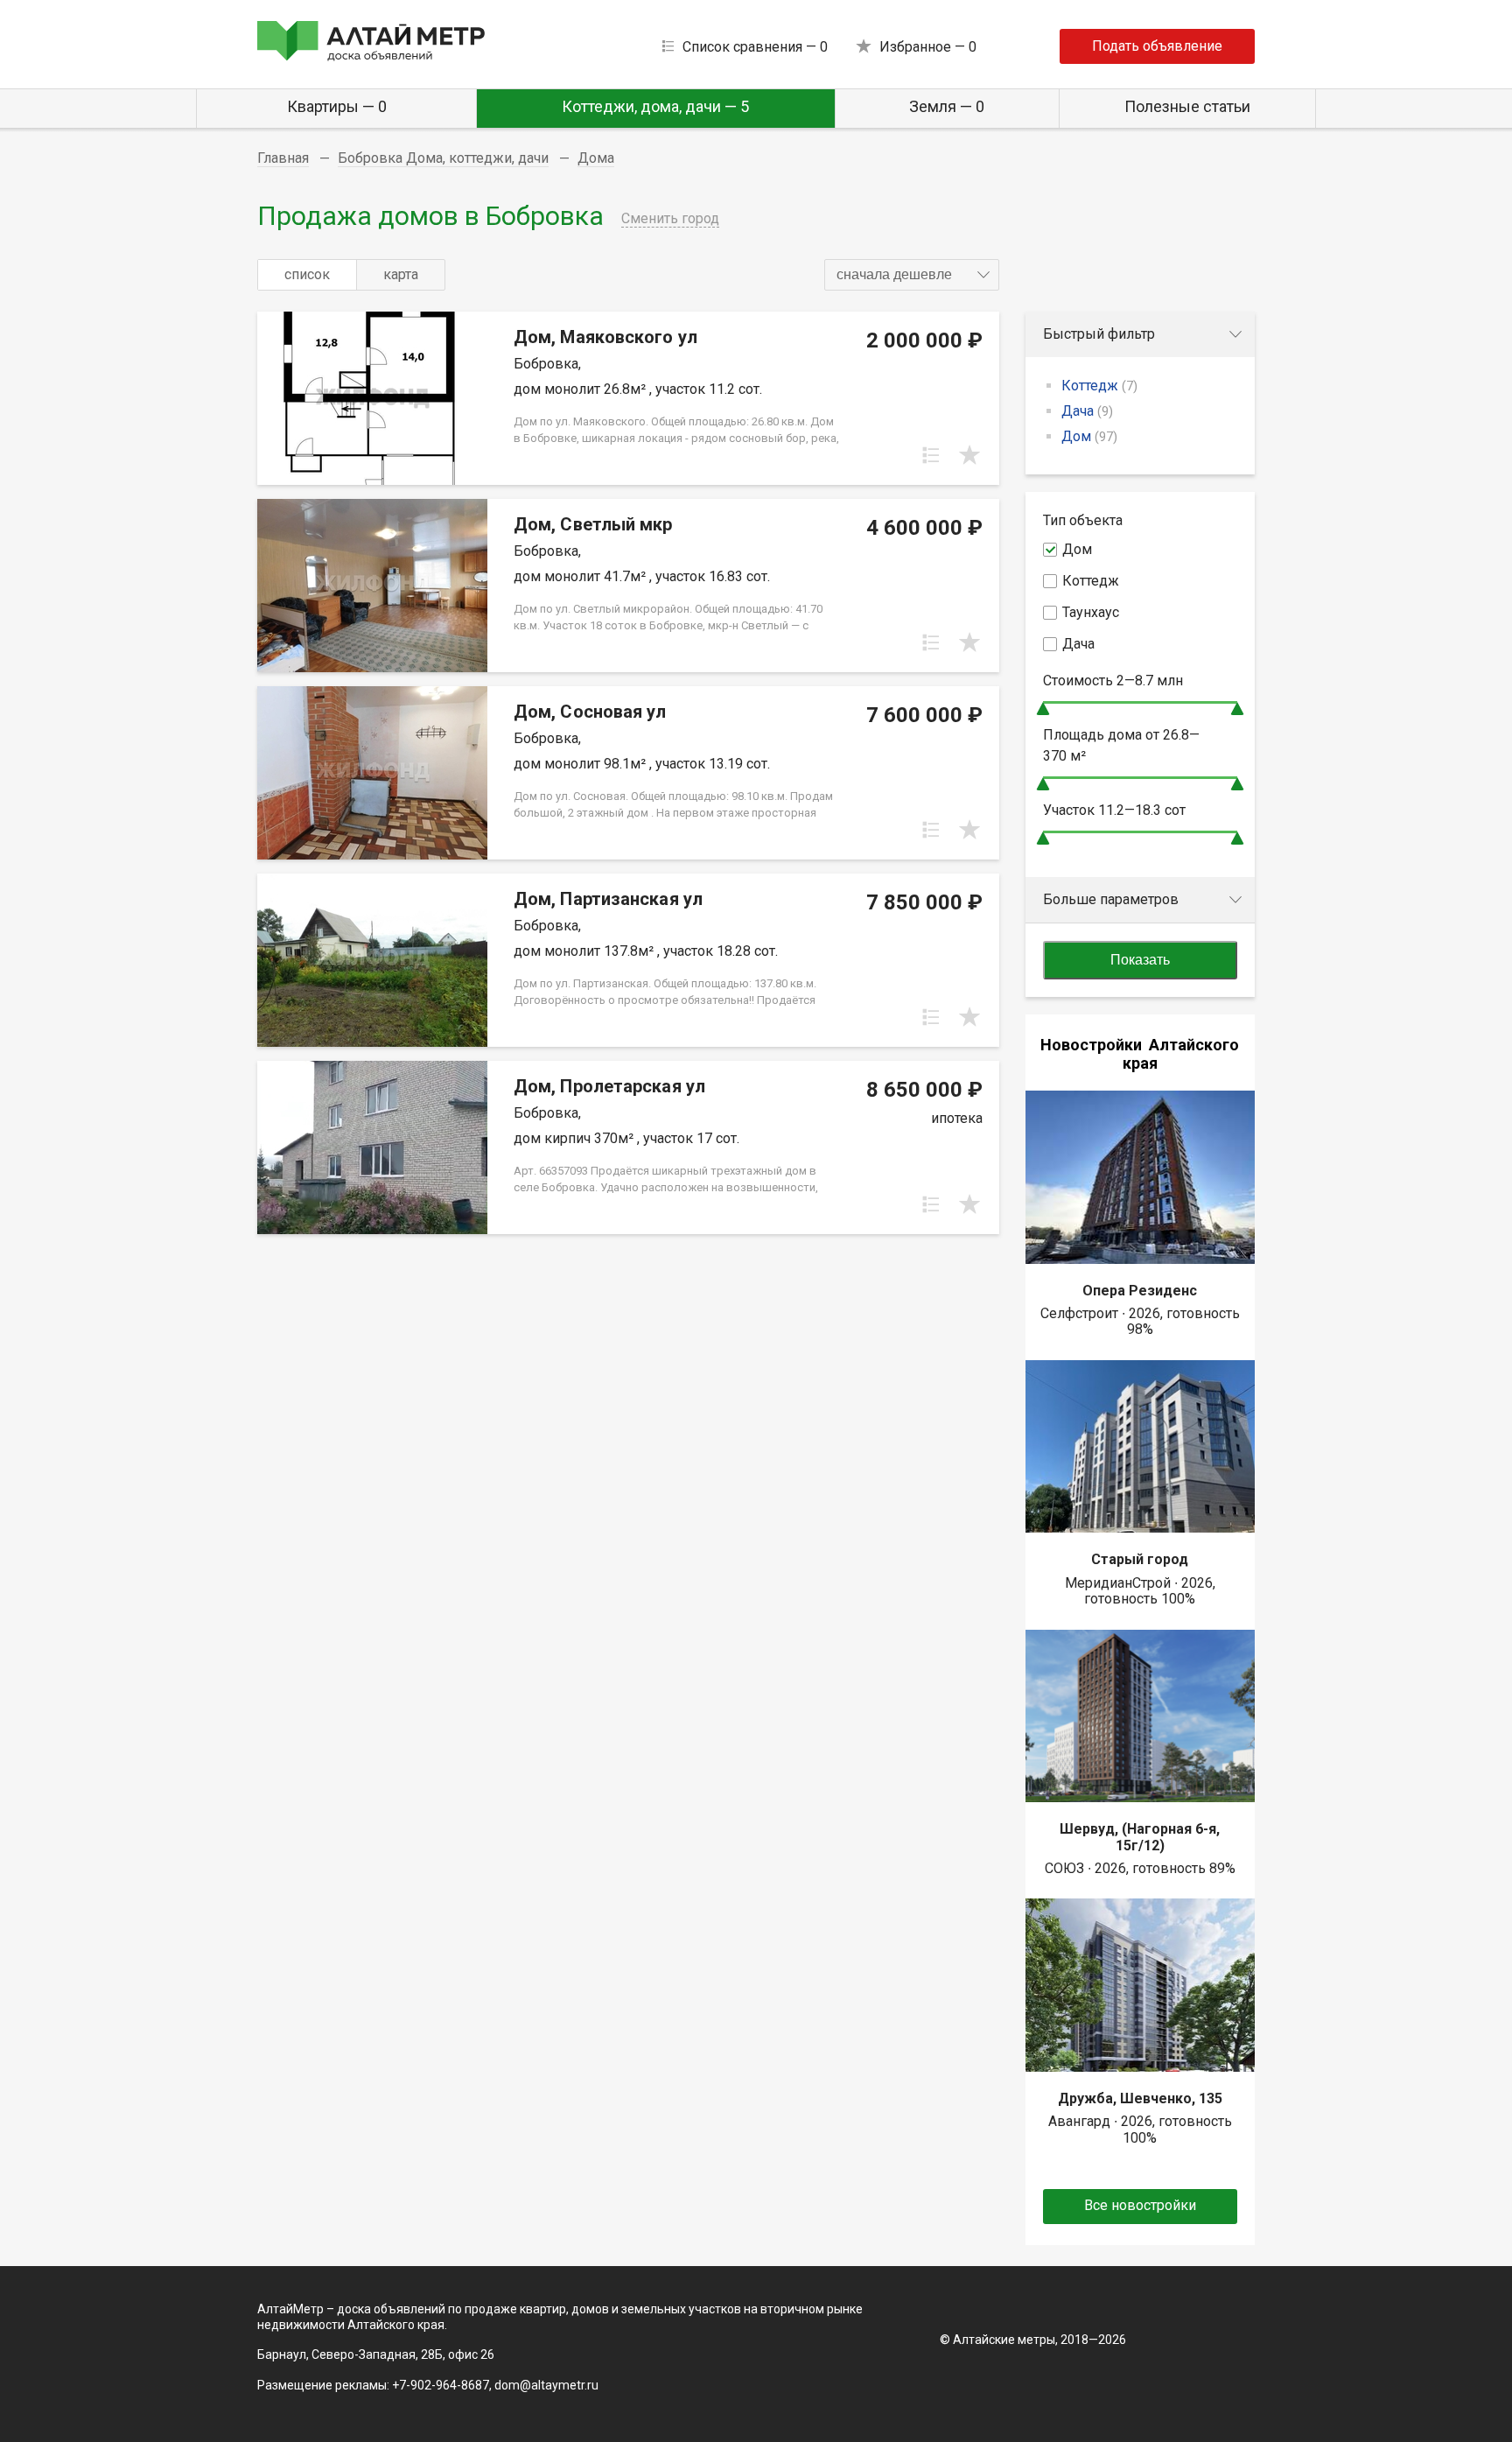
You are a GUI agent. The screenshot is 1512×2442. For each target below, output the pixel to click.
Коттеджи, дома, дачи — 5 (655, 106)
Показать (1140, 960)
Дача (1087, 411)
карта (401, 274)
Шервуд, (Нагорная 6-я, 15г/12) (1140, 1837)
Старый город (1140, 1559)
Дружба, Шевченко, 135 (1140, 2098)
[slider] (1043, 709)
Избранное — (928, 47)
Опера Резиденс (1140, 1291)
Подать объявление (1157, 46)
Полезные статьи (1187, 106)
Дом (1089, 436)
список (307, 274)
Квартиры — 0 (337, 106)
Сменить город (670, 218)
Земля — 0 (947, 106)
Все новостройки (1140, 2205)
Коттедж (1099, 386)
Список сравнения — (755, 47)
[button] (912, 275)
